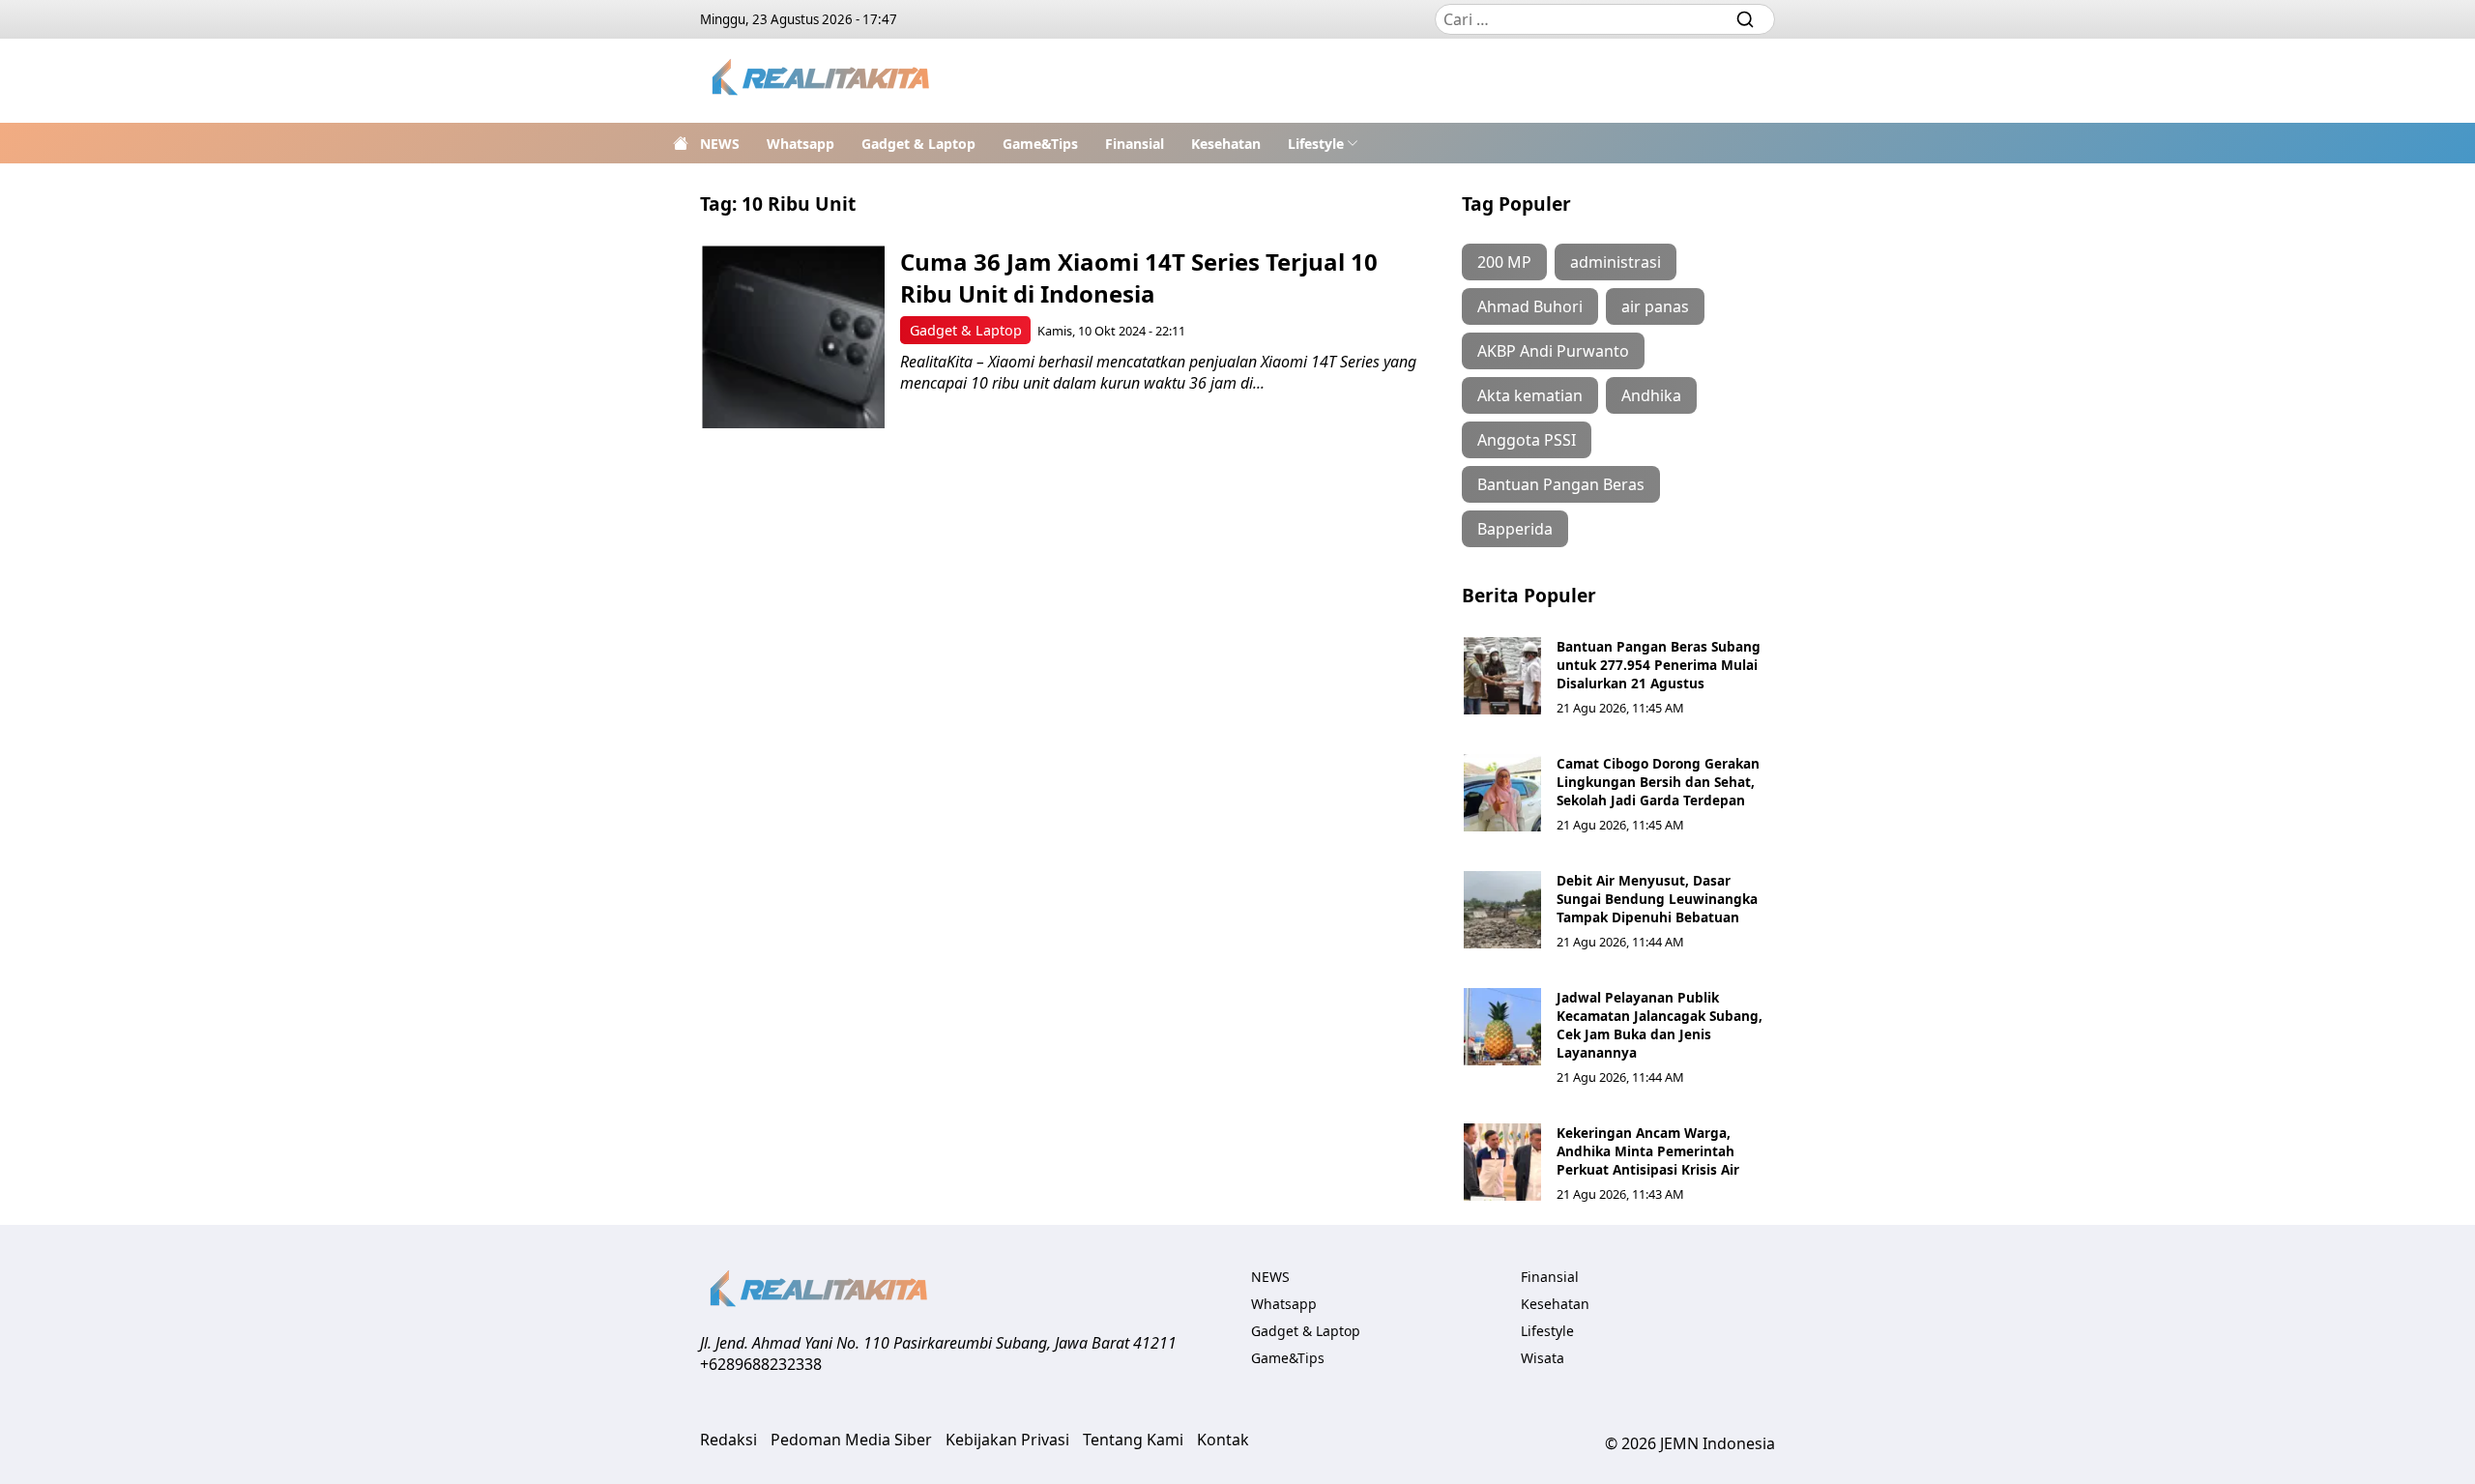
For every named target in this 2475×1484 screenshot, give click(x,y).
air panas (1655, 306)
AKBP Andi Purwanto (1553, 351)
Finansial (1135, 144)
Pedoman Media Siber (851, 1440)
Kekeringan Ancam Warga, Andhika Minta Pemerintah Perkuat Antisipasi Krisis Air (1648, 1151)
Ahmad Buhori (1530, 306)
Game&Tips (1040, 144)
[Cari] (1745, 19)
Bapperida (1515, 529)
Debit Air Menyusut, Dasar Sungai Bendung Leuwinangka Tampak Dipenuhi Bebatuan (1657, 899)
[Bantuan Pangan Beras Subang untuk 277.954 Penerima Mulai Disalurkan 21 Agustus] (1502, 676)
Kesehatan (1226, 144)
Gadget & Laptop (918, 144)
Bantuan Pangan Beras (1561, 484)
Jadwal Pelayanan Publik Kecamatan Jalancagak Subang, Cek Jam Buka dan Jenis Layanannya (1660, 1025)
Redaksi (728, 1440)
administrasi (1616, 262)
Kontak (1223, 1440)
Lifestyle (1316, 144)
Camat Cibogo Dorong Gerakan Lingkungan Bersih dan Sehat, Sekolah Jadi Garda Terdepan (1658, 782)
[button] (1323, 143)
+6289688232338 (761, 1364)
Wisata (1543, 1358)
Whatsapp (801, 144)
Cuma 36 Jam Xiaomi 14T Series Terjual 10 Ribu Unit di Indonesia (1139, 277)
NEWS (720, 144)
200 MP (1504, 262)
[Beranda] (681, 143)
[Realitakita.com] (822, 81)
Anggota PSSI (1527, 440)
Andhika (1651, 395)
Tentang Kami (1133, 1440)
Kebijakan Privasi (1007, 1440)
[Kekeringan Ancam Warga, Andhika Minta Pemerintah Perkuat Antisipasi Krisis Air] (1502, 1162)
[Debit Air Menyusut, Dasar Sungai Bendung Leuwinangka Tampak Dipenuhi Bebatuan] (1502, 910)
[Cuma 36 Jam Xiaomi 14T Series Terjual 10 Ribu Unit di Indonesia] (793, 337)
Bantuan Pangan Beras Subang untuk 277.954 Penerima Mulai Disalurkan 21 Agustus (1659, 665)
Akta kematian (1530, 395)
